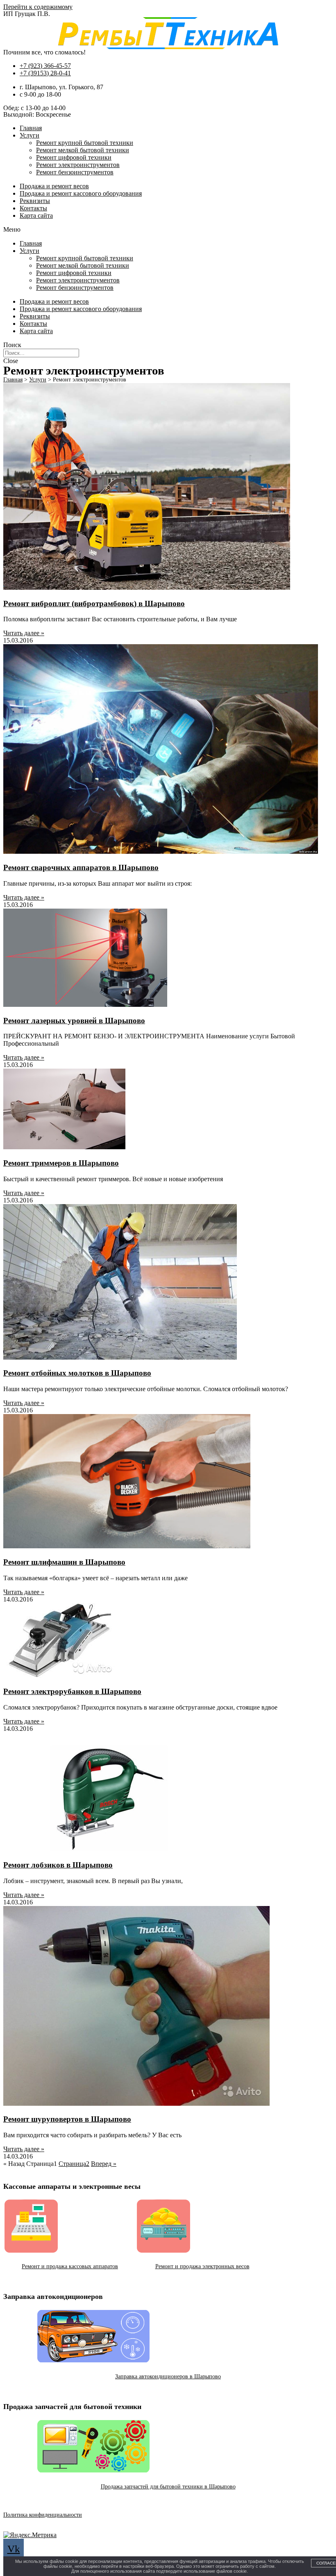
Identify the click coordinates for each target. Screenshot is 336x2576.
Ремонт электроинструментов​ (78, 165)
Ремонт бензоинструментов (75, 172)
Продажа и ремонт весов (54, 186)
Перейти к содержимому (38, 7)
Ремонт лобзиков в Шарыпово (58, 1865)
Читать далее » (24, 633)
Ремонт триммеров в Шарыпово (61, 1163)
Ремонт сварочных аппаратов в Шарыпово (81, 867)
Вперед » (104, 2164)
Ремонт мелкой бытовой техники (83, 150)
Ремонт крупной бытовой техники (85, 143)
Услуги (30, 135)
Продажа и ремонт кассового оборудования (81, 193)
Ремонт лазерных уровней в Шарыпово (74, 1021)
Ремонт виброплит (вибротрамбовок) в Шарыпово (94, 603)
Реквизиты (35, 201)
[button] (168, 230)
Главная (31, 128)
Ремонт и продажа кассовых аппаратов (70, 2266)
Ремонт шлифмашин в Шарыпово (64, 1562)
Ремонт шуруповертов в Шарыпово (67, 2119)
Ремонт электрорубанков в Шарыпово (72, 1691)
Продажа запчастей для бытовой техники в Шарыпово (168, 2487)
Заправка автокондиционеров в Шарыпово (168, 2376)
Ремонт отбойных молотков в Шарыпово (77, 1373)
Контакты (33, 208)
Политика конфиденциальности (43, 2515)
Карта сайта (36, 215)
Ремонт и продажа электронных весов (202, 2266)
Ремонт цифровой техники (74, 157)
